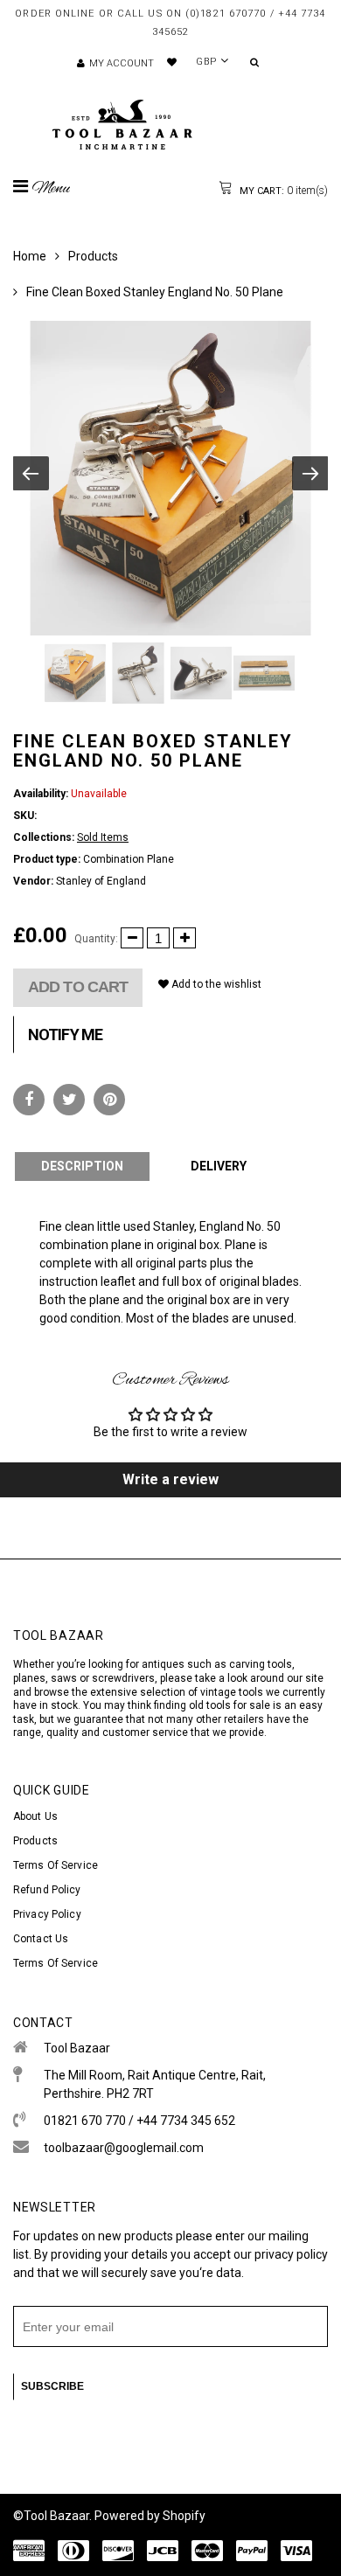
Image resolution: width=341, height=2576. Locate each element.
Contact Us (41, 1939)
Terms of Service (56, 1865)
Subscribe (52, 2386)
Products (93, 256)
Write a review (170, 1479)
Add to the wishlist (215, 984)
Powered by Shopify (150, 2516)
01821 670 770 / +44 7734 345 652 (139, 2121)
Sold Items (103, 837)
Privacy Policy (47, 1914)
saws (65, 1678)
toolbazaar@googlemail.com (124, 2148)
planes (29, 1678)
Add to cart (78, 987)
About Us (35, 1816)
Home (30, 256)
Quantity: (96, 939)
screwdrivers (123, 1678)
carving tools (261, 1664)
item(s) (282, 191)
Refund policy (47, 1890)
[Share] (29, 1100)
